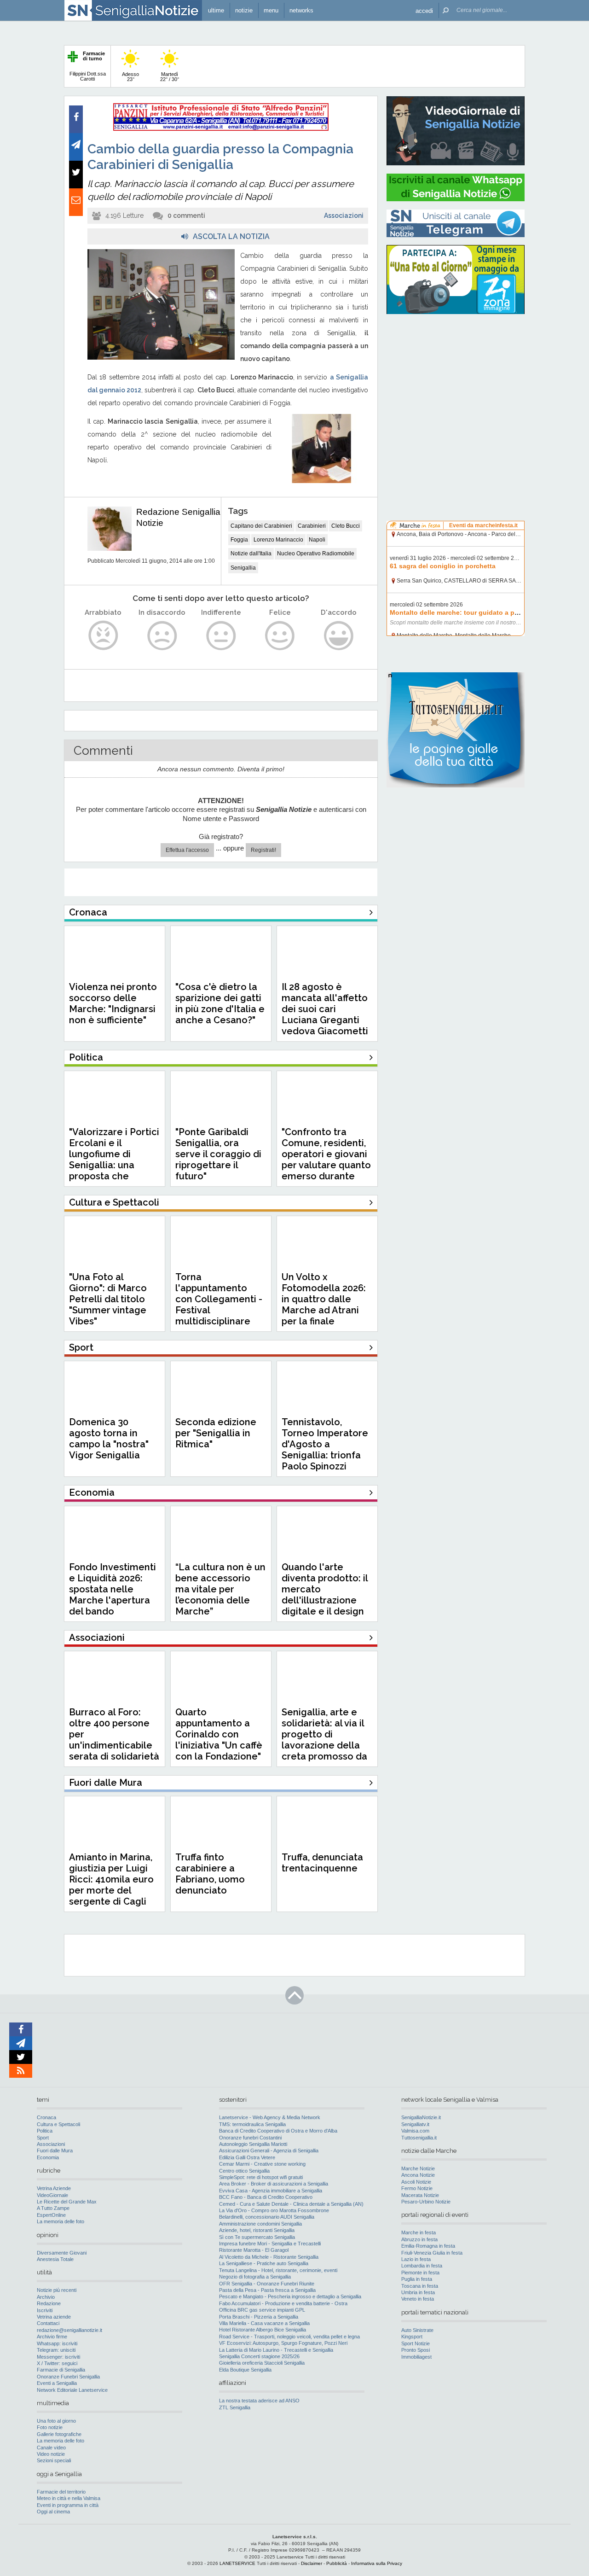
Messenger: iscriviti (58, 2357)
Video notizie (51, 2454)
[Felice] (280, 636)
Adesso (130, 77)
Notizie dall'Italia (251, 554)
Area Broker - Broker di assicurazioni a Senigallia (274, 2184)
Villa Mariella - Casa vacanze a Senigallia (264, 2323)
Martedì (170, 77)
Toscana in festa (420, 2286)
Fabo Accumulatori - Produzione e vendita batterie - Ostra (283, 2303)
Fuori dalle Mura (55, 2151)
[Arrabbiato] (103, 636)
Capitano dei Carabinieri (261, 526)
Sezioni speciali (54, 2460)
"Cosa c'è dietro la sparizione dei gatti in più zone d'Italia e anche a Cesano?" (220, 1003)
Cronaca (46, 2117)
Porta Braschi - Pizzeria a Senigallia (259, 2317)
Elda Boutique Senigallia (245, 2370)
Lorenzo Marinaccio (278, 540)
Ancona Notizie (418, 2175)
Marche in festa (419, 2232)
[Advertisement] (456, 380)
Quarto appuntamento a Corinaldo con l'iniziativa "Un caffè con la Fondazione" (219, 1734)
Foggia (239, 540)
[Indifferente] (221, 636)
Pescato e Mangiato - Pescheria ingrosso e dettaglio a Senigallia (290, 2296)
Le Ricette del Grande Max (67, 2202)
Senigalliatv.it (415, 2124)
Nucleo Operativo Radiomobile (316, 554)
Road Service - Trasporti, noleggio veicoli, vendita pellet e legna (289, 2337)
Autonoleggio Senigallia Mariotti (253, 2144)
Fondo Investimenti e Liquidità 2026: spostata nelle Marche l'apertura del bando (113, 1589)
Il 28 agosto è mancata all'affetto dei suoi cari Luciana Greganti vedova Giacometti (325, 1009)
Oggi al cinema (53, 2512)
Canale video (51, 2448)
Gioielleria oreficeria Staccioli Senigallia (262, 2363)
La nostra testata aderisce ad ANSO (259, 2401)
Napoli (317, 540)
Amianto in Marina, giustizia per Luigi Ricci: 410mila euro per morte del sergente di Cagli (111, 1879)
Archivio (46, 2297)
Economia (48, 2157)
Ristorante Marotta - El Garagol (254, 2250)
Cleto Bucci (346, 526)
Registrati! (263, 850)
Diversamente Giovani (62, 2253)
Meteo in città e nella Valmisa (69, 2498)
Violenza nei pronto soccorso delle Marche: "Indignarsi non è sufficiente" (113, 1003)
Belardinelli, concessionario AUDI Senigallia (267, 2217)
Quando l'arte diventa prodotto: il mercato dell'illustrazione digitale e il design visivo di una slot (325, 1595)
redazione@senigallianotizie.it (69, 2330)
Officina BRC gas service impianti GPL (262, 2310)
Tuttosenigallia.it (419, 2138)
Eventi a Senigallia (57, 2383)
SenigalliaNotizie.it (421, 2117)
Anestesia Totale (55, 2259)
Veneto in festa (418, 2299)
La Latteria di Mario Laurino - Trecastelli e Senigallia (276, 2350)
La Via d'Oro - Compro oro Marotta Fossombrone (274, 2210)
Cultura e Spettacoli (58, 2124)
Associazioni (344, 216)
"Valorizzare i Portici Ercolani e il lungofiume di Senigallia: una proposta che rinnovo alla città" (114, 1160)
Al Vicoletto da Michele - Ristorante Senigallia (269, 2257)
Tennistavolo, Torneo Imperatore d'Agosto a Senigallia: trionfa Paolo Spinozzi (325, 1444)
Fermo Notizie (417, 2188)
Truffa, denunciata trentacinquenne (322, 1863)
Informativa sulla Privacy (377, 2563)
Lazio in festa (416, 2259)
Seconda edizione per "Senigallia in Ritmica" (216, 1433)
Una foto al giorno (56, 2421)
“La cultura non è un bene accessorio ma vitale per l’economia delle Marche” (220, 1589)
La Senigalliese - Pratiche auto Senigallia (264, 2263)
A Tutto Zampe (53, 2208)
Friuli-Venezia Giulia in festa (432, 2253)
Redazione (49, 2303)
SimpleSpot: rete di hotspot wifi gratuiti (261, 2177)
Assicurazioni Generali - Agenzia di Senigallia (269, 2151)
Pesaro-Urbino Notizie (426, 2202)
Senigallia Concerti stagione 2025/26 (259, 2356)
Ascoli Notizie (416, 2182)
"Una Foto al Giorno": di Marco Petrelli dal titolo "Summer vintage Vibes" (108, 1299)
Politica (45, 2131)
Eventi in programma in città (68, 2505)
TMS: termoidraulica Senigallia (252, 2124)
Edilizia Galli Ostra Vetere (247, 2157)
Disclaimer (312, 2563)
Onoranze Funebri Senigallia (68, 2377)
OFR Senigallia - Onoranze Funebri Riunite (267, 2284)
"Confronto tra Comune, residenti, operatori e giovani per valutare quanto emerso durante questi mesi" (326, 1160)
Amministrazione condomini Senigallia (260, 2224)
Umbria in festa (418, 2292)
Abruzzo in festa (419, 2239)
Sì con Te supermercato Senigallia (257, 2237)
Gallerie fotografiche (59, 2434)
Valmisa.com (415, 2131)
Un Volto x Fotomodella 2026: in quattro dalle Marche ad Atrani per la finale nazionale (324, 1305)
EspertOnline (51, 2215)
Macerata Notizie (420, 2195)
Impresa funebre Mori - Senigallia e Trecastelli (270, 2244)
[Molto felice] (339, 636)
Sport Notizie (416, 2343)
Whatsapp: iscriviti (57, 2343)
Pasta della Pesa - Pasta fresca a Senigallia (267, 2290)
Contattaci (48, 2323)
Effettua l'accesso (187, 850)
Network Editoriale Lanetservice (72, 2390)
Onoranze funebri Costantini (250, 2138)
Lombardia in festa (422, 2266)
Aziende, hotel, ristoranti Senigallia (257, 2230)
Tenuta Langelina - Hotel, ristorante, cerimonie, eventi (278, 2270)
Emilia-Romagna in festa (428, 2246)
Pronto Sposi (416, 2350)
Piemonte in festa (420, 2273)
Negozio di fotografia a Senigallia (255, 2277)
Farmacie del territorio (61, 2492)
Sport (43, 2138)
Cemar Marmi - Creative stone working (262, 2164)
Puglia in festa (417, 2279)
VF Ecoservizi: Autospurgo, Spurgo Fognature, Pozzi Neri (283, 2343)
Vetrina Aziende (54, 2188)
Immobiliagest (416, 2357)
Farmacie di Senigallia (61, 2370)
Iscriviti (45, 2310)
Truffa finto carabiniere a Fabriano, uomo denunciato (210, 1874)
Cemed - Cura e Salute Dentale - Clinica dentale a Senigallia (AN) (291, 2204)
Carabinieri (312, 526)
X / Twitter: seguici (57, 2363)
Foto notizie (50, 2427)
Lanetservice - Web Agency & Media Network (270, 2117)
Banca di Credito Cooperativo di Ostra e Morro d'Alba (278, 2131)
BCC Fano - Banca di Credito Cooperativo (266, 2197)
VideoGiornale (52, 2195)
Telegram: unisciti (56, 2350)
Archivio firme (52, 2337)
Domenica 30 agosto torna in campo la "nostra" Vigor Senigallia (109, 1439)
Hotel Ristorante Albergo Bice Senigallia (263, 2330)
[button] (424, 10)
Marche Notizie (418, 2168)
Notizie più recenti (57, 2290)
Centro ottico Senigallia (244, 2171)
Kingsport (412, 2337)
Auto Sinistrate (417, 2330)
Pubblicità (337, 2563)
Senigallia (243, 568)
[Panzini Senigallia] (221, 129)
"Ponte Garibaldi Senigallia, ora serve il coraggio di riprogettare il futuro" (218, 1154)
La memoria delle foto (61, 2221)
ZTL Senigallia (235, 2407)
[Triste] (162, 636)
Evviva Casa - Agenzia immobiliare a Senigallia (271, 2191)
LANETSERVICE (237, 2563)
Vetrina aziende (54, 2317)
